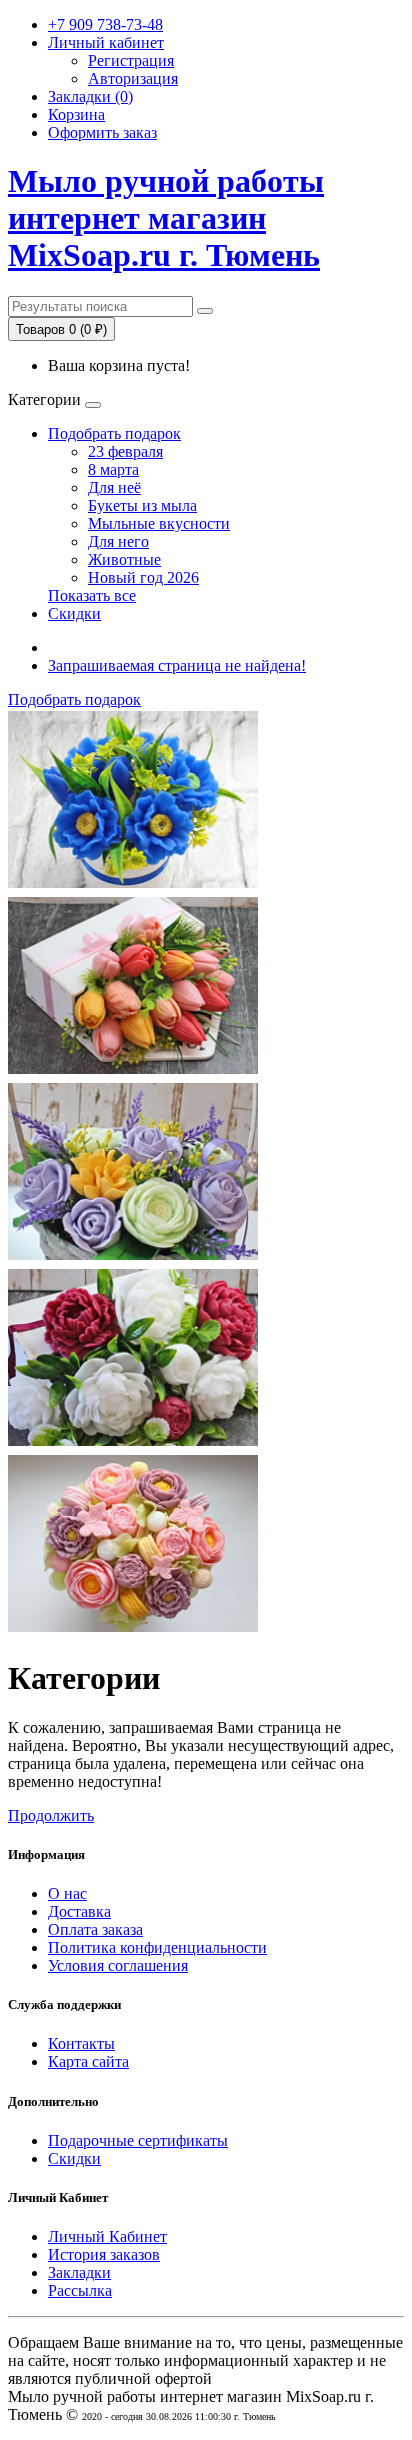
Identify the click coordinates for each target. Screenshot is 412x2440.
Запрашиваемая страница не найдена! (177, 665)
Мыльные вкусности (159, 523)
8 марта (113, 469)
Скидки (74, 613)
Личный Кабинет (107, 2236)
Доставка (79, 1911)
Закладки (79, 2272)
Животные (124, 559)
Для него (118, 541)
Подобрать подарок (114, 433)
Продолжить (51, 1815)
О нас (67, 1893)
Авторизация (133, 78)
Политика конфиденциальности (157, 1947)
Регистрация (131, 60)
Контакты (81, 2043)
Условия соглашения (118, 1965)
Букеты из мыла (142, 505)
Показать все (92, 595)
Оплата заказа (95, 1929)
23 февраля (125, 451)
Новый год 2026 (143, 577)
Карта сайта (88, 2061)
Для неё (114, 487)
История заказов (104, 2254)
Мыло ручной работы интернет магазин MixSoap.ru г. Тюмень (166, 218)
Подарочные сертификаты (138, 2140)
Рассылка (80, 2290)
